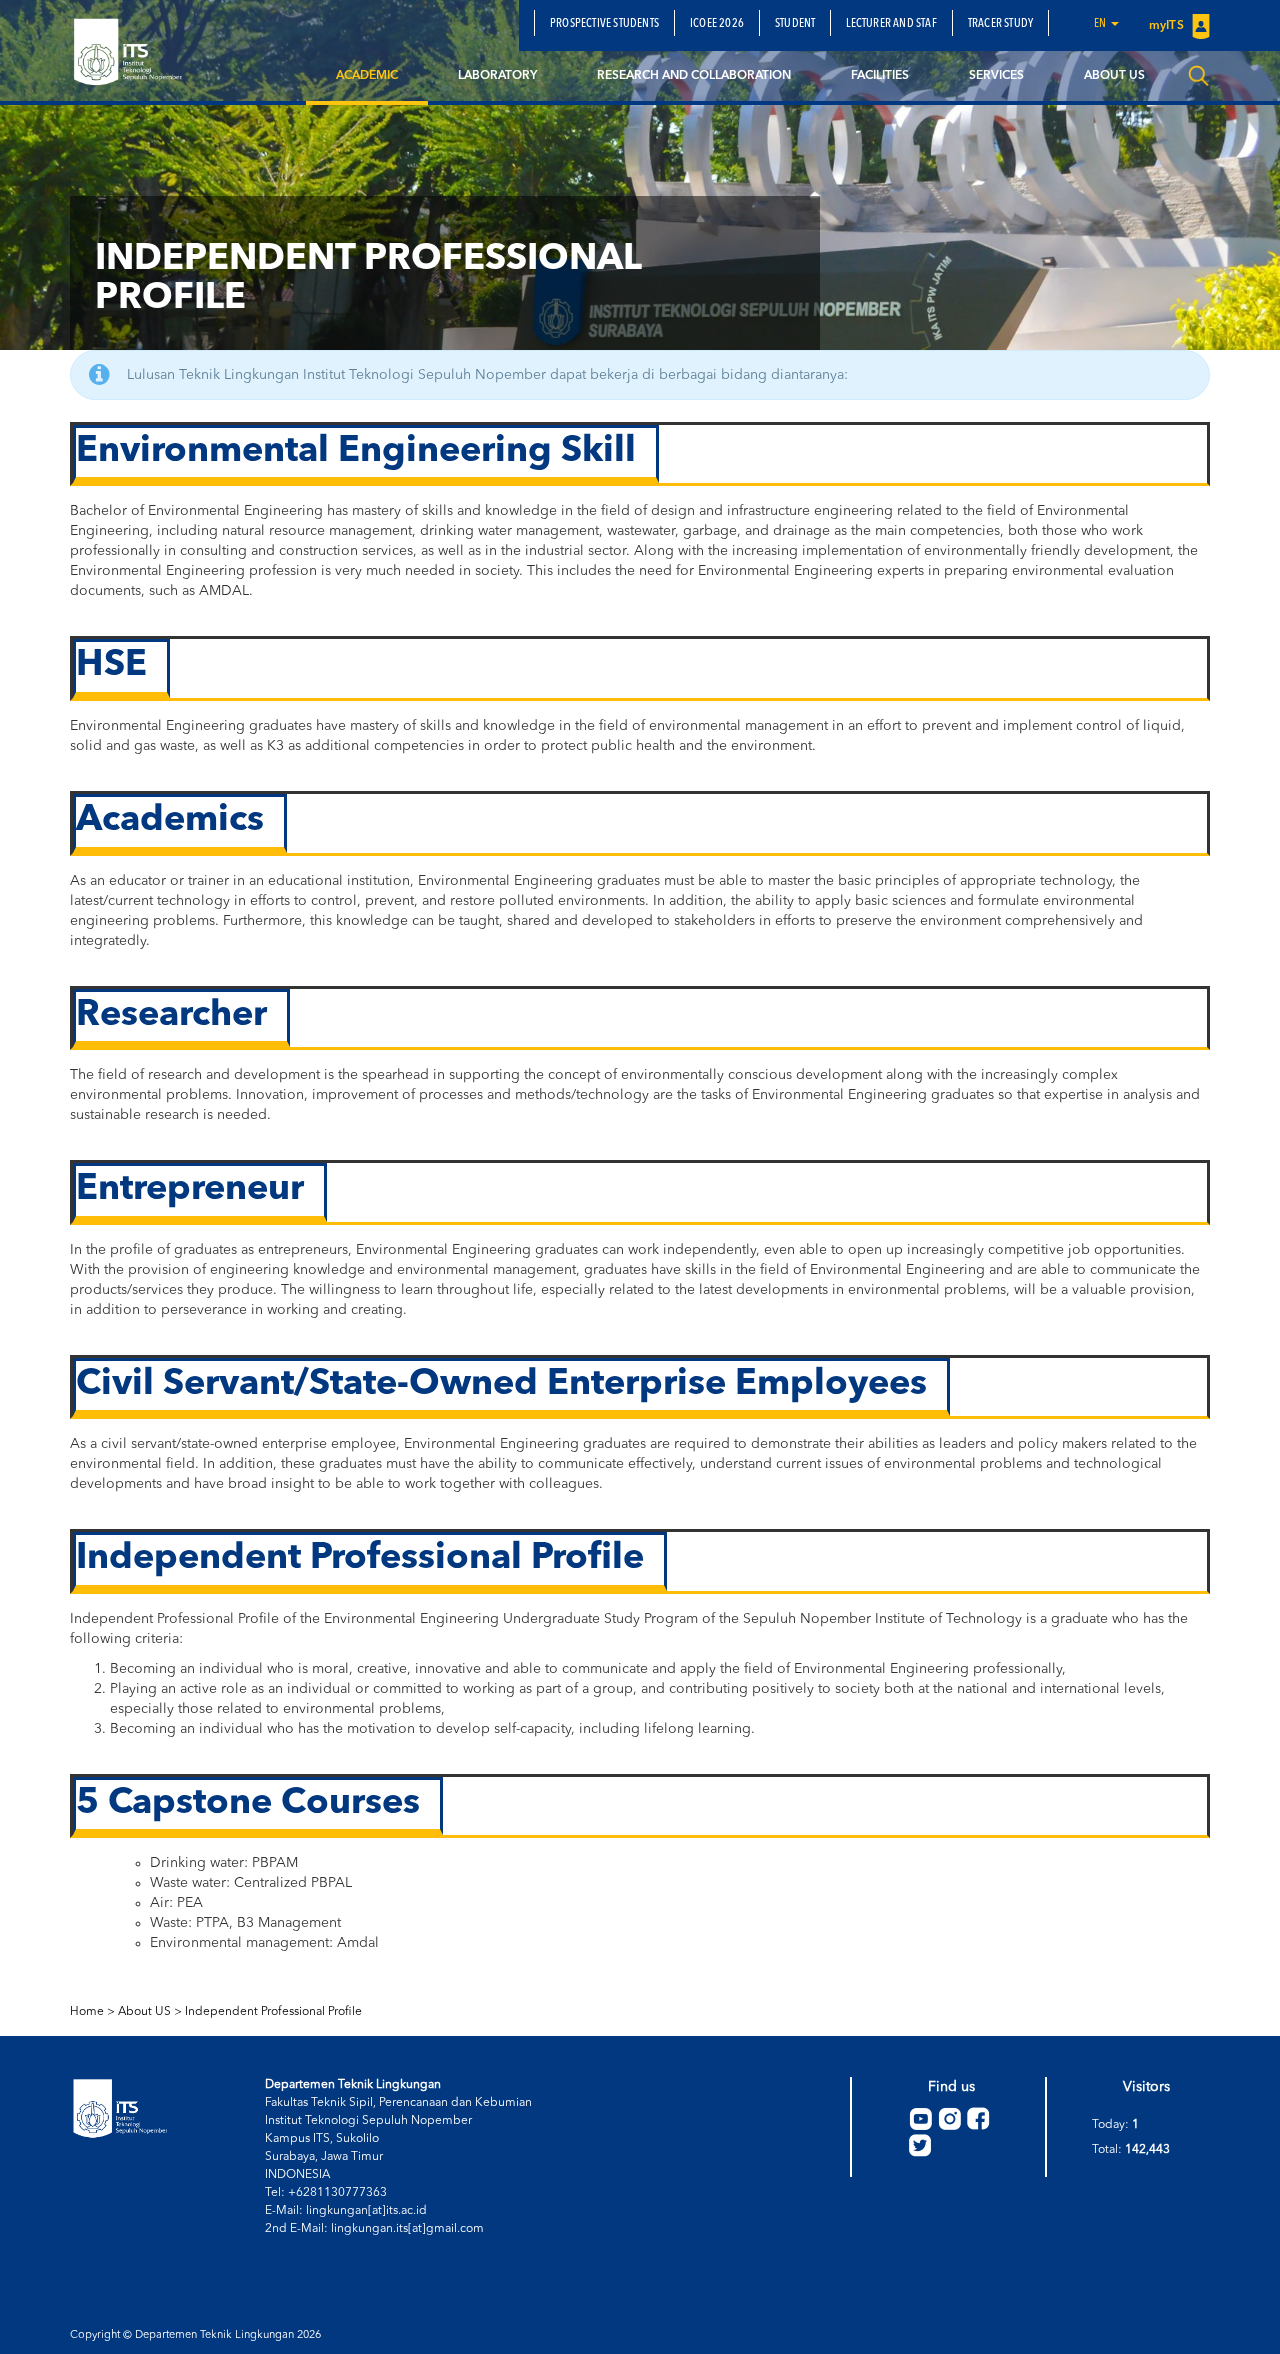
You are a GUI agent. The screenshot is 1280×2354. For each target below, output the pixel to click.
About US (144, 2012)
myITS (1168, 26)
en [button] (1101, 24)
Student (795, 24)
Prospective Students (604, 24)
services (996, 76)
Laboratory (497, 76)
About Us (1114, 76)
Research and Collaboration (694, 76)
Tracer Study (1000, 24)
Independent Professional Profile (273, 2012)
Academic (367, 76)
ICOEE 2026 (717, 24)
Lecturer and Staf (891, 24)
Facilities (880, 76)
